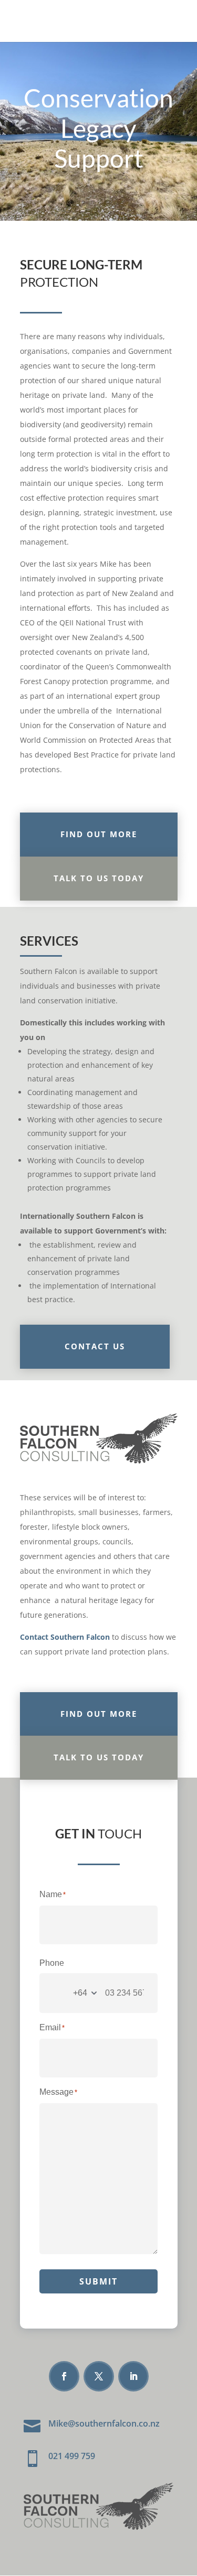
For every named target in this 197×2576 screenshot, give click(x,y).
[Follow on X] (99, 2376)
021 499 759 (72, 2456)
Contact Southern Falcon (65, 1637)
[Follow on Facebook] (64, 2376)
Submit (98, 2281)
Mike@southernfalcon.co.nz (104, 2423)
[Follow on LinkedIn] (133, 2376)
